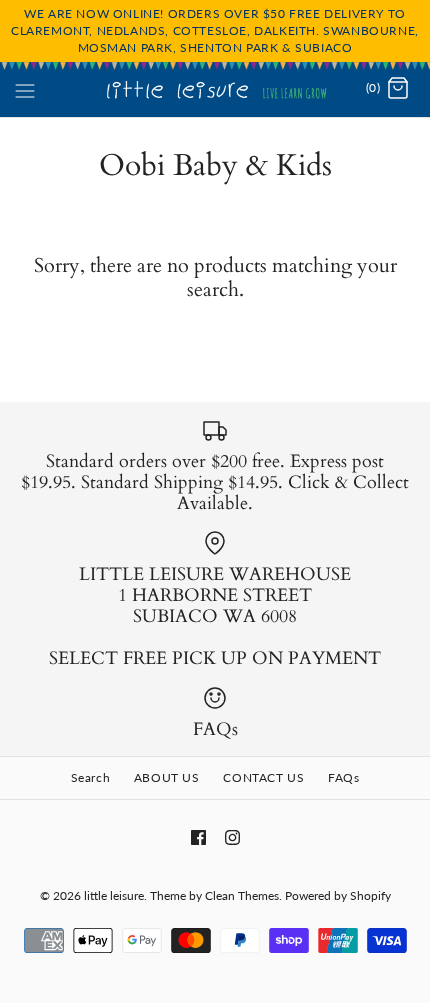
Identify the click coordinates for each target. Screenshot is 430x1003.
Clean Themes (242, 895)
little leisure (114, 895)
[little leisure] (215, 89)
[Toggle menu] (25, 88)
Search (91, 777)
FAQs (343, 777)
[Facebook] (198, 837)
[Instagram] (232, 837)
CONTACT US (263, 777)
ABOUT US (167, 777)
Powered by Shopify (338, 895)
